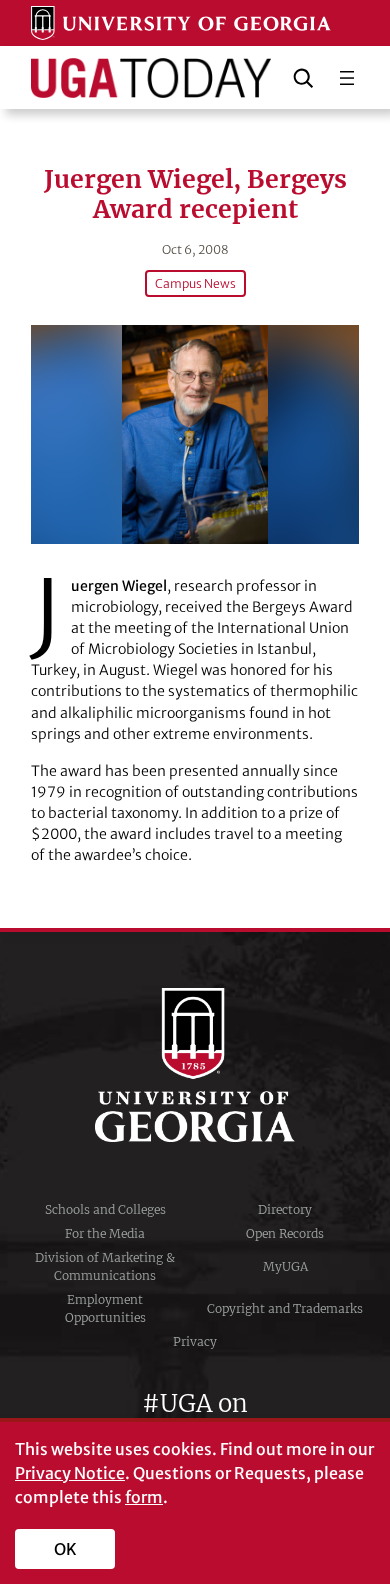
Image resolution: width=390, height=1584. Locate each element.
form (144, 1497)
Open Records (285, 1233)
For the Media (105, 1233)
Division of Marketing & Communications (105, 1266)
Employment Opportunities (105, 1308)
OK (65, 1549)
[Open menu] (347, 78)
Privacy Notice (70, 1473)
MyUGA (285, 1266)
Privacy (195, 1341)
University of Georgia (195, 1065)
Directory (285, 1209)
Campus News (195, 283)
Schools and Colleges (105, 1209)
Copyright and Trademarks (285, 1308)
